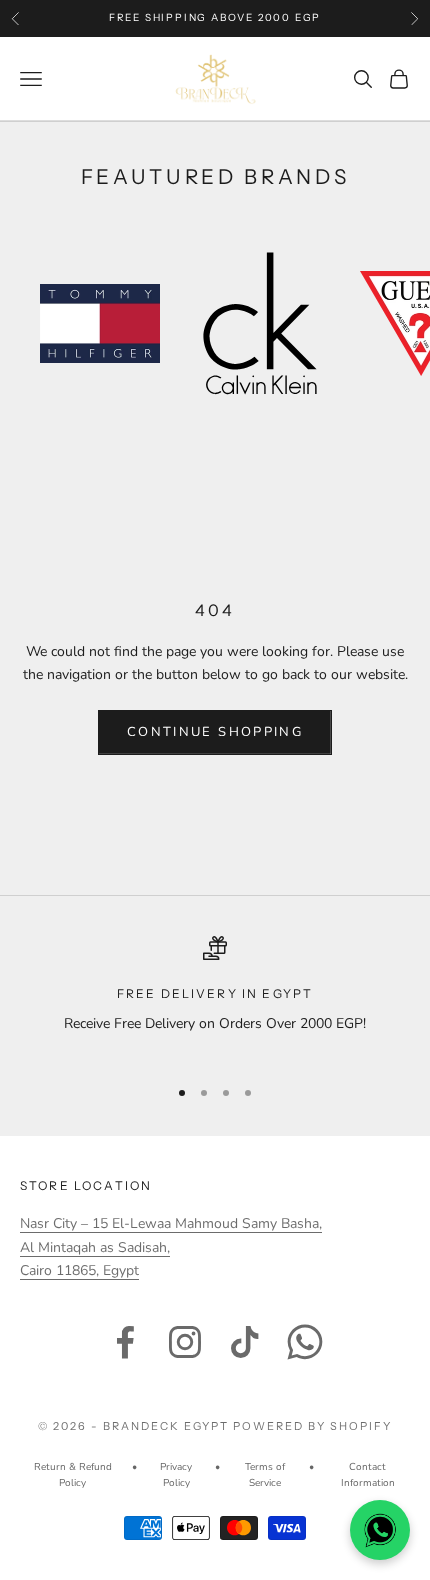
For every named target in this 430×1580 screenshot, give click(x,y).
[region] (215, 997)
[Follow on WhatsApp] (305, 1342)
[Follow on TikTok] (245, 1342)
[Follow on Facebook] (125, 1342)
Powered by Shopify (312, 1426)
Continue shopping (215, 732)
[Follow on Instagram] (185, 1342)
